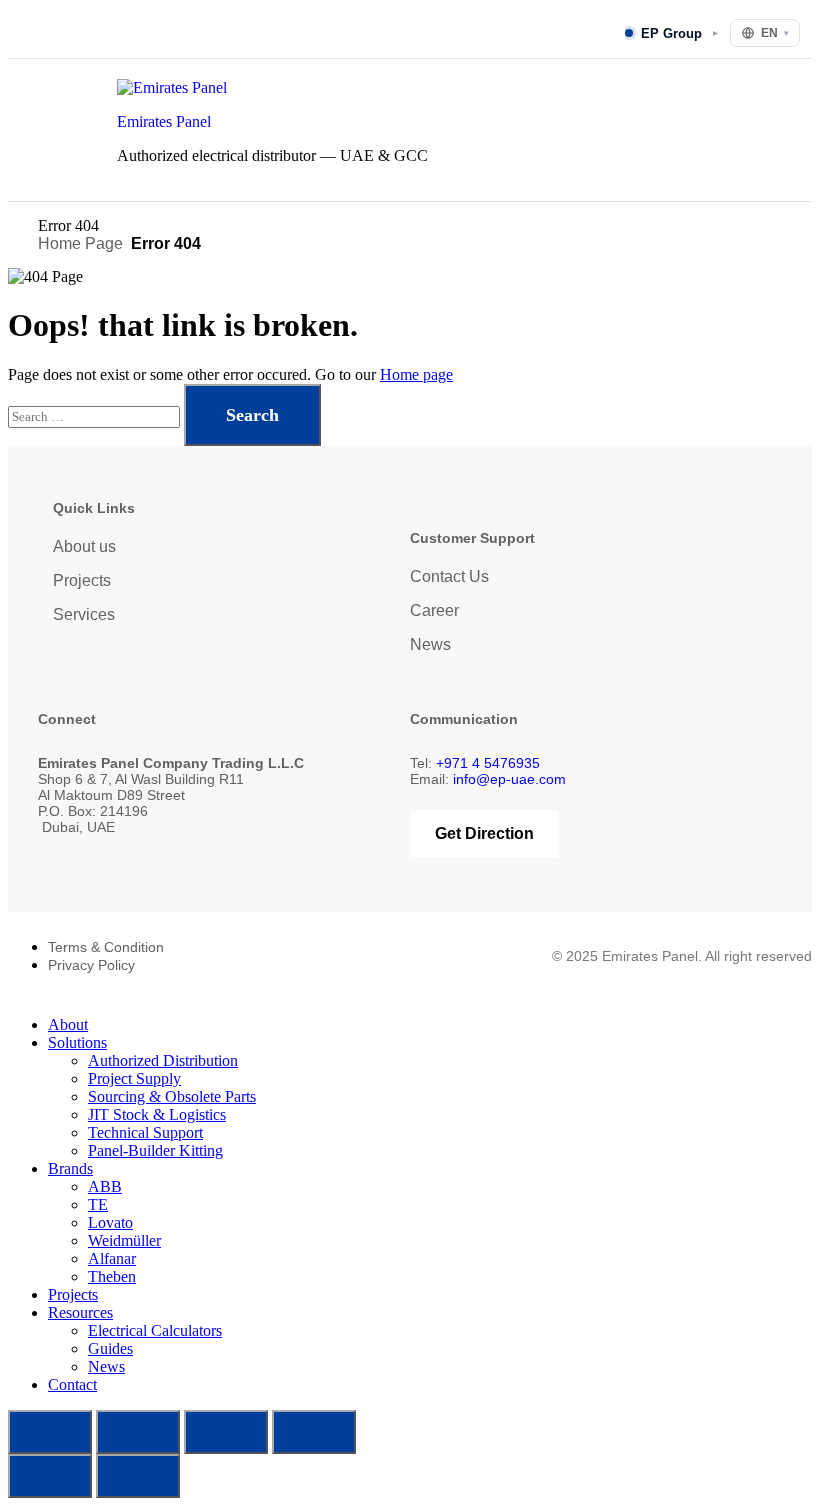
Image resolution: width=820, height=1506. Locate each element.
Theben (112, 1276)
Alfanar (112, 1258)
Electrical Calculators (155, 1330)
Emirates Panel (164, 121)
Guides (110, 1348)
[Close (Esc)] (314, 1432)
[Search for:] (96, 415)
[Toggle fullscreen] (138, 1432)
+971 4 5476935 (488, 763)
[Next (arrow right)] (138, 1476)
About (68, 1024)
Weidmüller (124, 1240)
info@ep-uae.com (509, 779)
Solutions (77, 1042)
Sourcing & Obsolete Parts (172, 1096)
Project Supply (134, 1078)
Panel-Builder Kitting (155, 1150)
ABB (105, 1186)
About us (84, 546)
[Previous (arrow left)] (50, 1476)
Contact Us (449, 576)
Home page (416, 374)
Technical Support (145, 1132)
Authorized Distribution (163, 1060)
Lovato (110, 1222)
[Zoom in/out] (50, 1432)
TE (98, 1204)
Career (434, 610)
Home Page (80, 243)
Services (84, 614)
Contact (72, 1384)
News (430, 644)
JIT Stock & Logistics (157, 1114)
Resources (80, 1312)
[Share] (226, 1432)
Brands (70, 1168)
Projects (82, 580)
